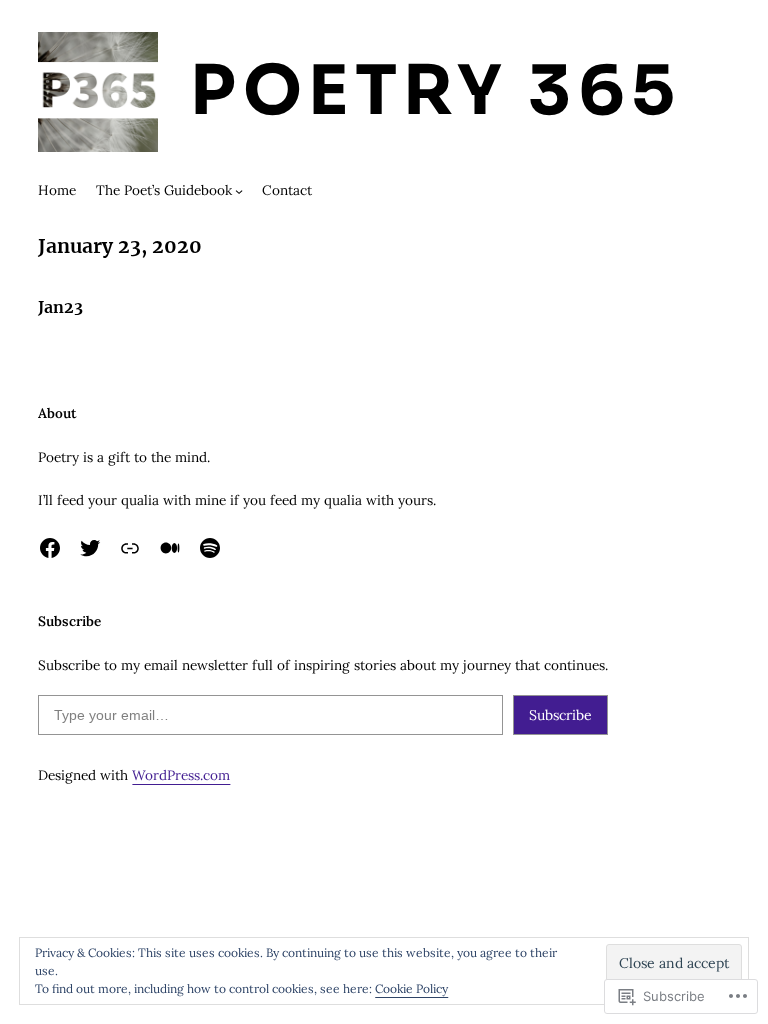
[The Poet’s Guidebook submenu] (239, 191)
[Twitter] (90, 548)
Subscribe (560, 715)
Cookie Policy (411, 988)
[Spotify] (210, 548)
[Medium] (170, 548)
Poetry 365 (435, 91)
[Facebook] (50, 548)
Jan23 (60, 307)
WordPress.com (181, 775)
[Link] (130, 548)
